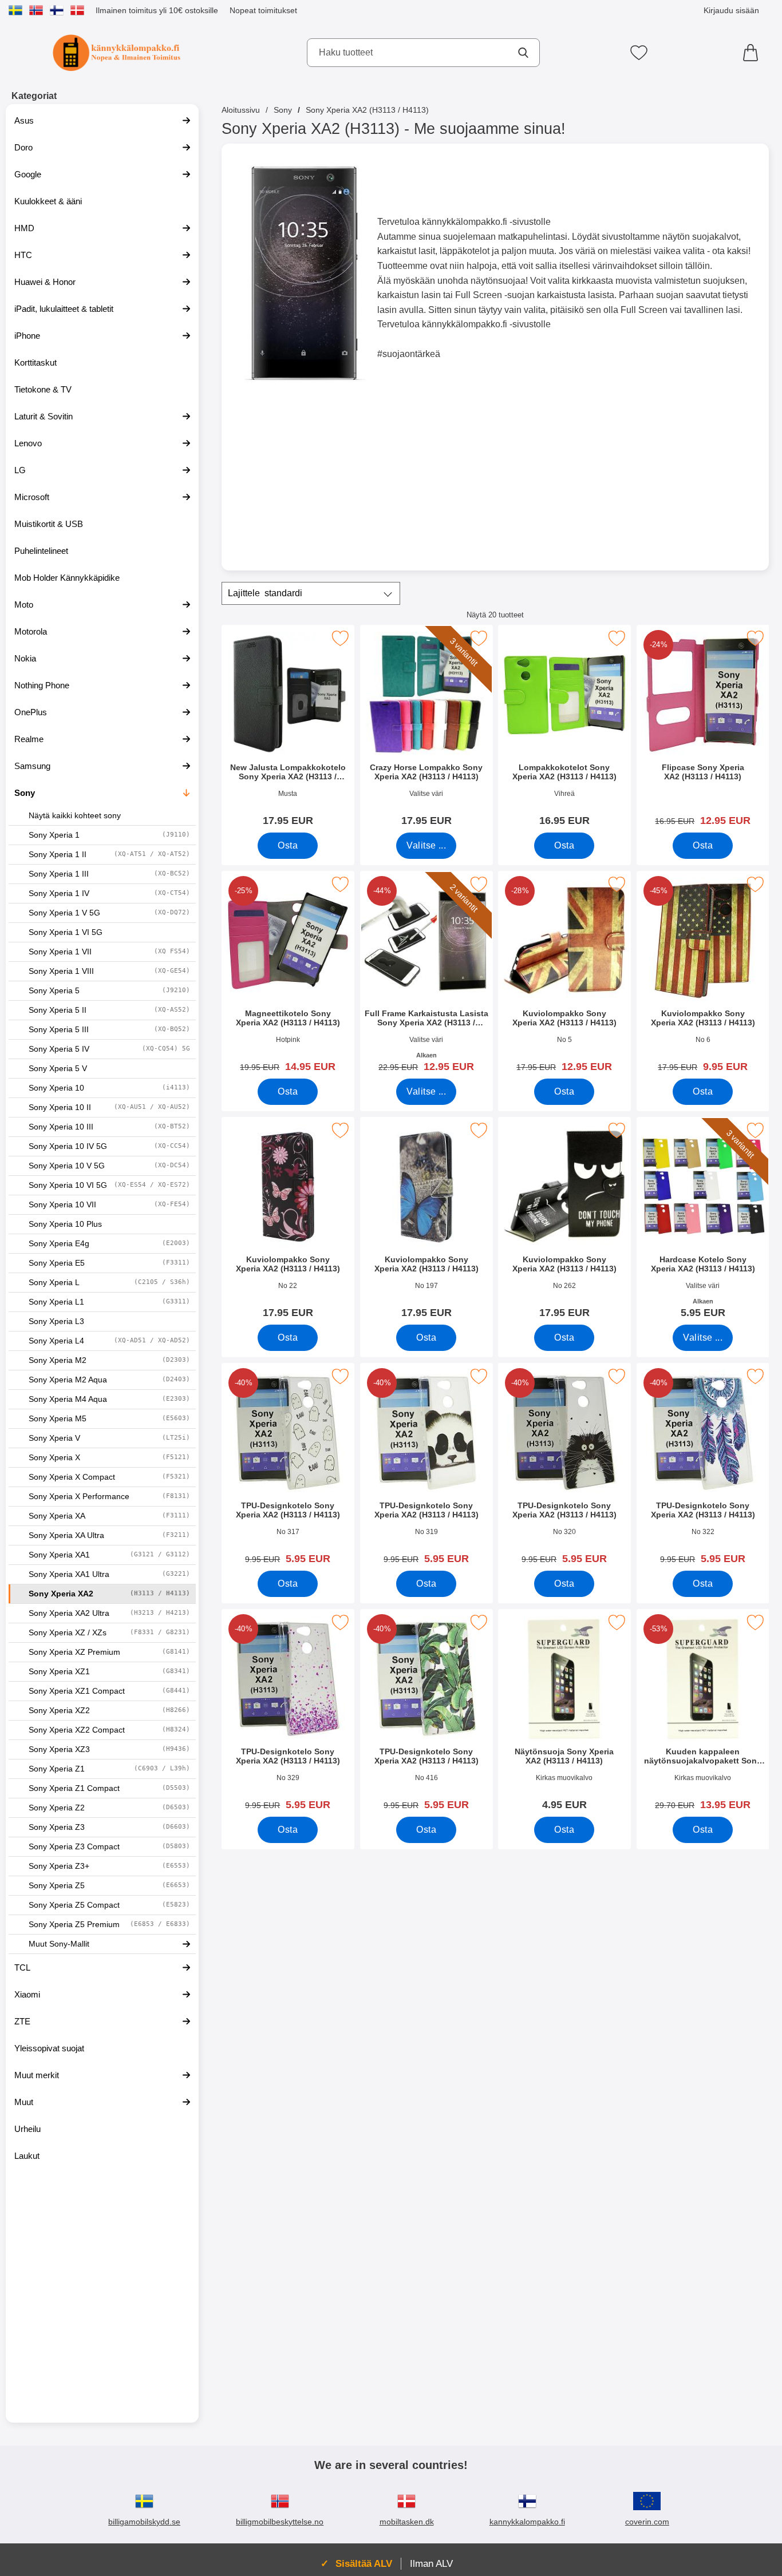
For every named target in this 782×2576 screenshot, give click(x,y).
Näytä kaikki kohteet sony (75, 816)
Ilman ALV (431, 2563)
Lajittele (265, 593)
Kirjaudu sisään (731, 10)
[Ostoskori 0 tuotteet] (753, 53)
